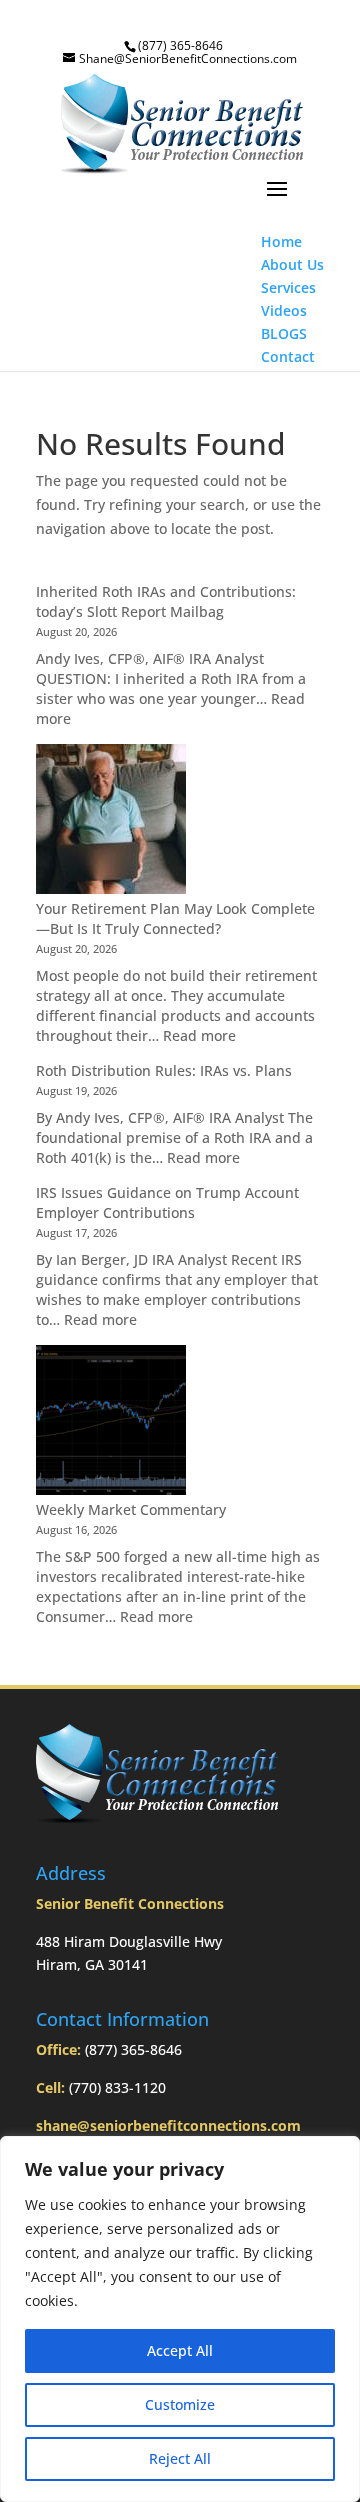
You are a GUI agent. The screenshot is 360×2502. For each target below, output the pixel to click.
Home (281, 241)
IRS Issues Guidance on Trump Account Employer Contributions (167, 1202)
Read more (199, 1035)
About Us (292, 264)
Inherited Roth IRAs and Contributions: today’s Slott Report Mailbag (166, 601)
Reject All (180, 2458)
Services (288, 287)
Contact (288, 356)
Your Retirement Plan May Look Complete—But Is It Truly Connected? (175, 918)
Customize (180, 2404)
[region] (180, 2319)
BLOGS (284, 333)
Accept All (180, 2350)
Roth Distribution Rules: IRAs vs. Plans (164, 1070)
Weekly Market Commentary (131, 1509)
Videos (284, 310)
